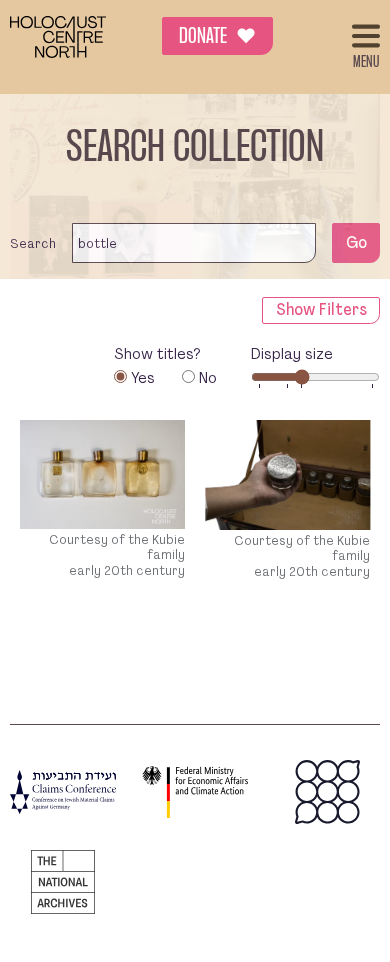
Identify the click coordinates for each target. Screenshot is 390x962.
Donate (217, 37)
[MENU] (366, 36)
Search (33, 243)
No (208, 377)
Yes (143, 377)
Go (356, 242)
